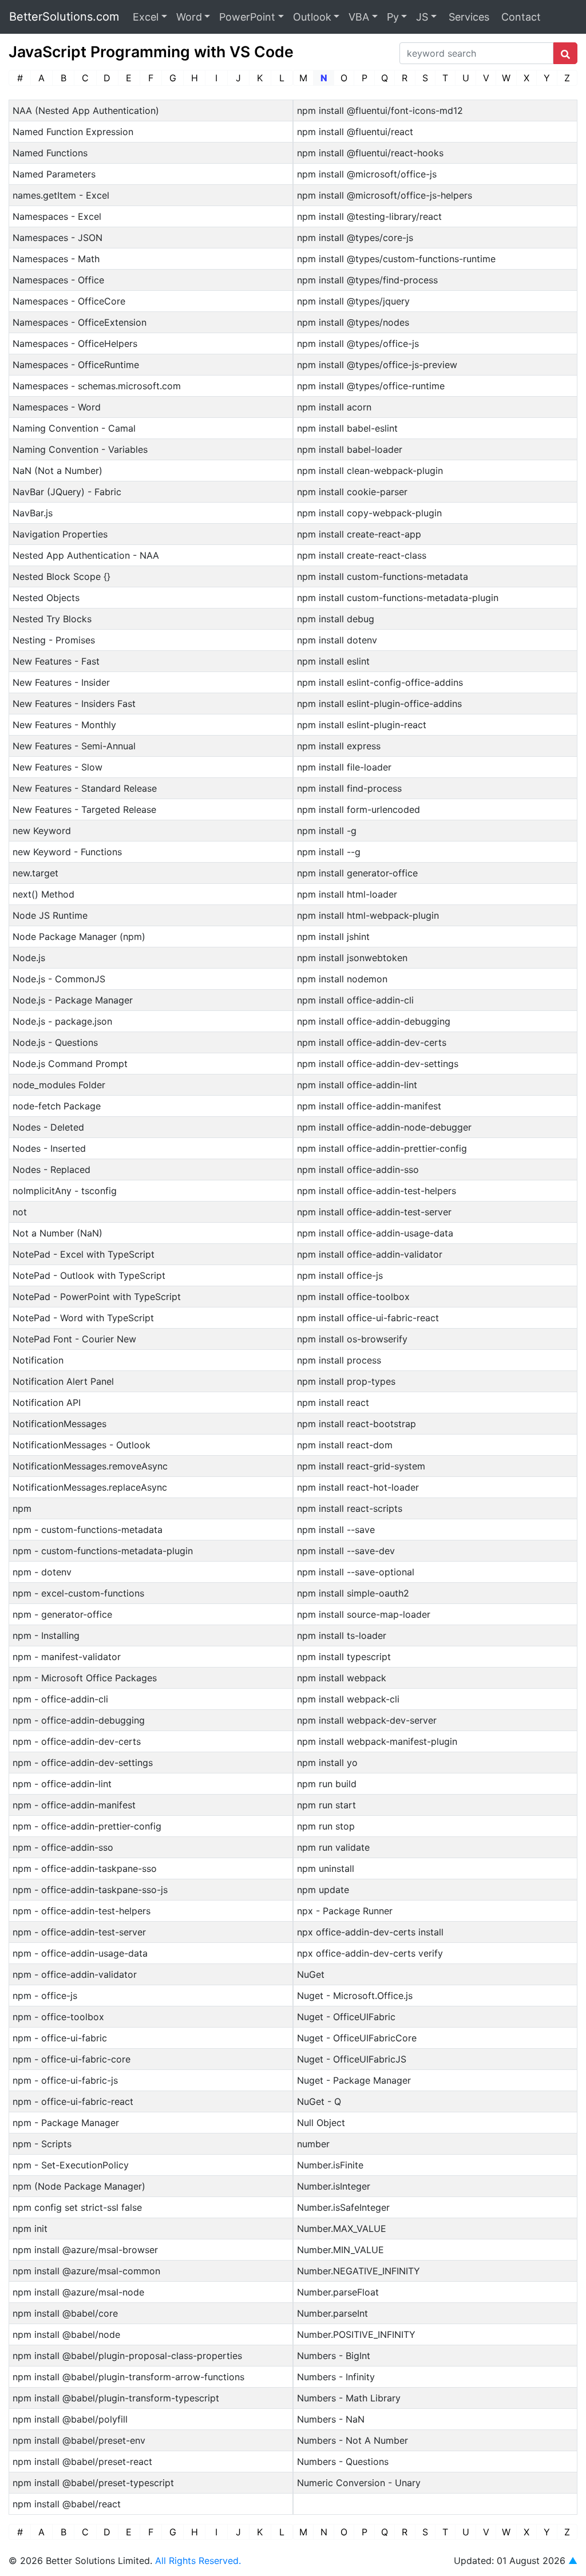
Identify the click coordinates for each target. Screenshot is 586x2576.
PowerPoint (247, 17)
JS (422, 17)
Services (468, 17)
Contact (520, 17)
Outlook (312, 17)
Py (393, 17)
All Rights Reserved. (198, 2561)
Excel (146, 17)
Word (189, 17)
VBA (359, 17)
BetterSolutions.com (64, 17)
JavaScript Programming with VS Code (151, 52)
